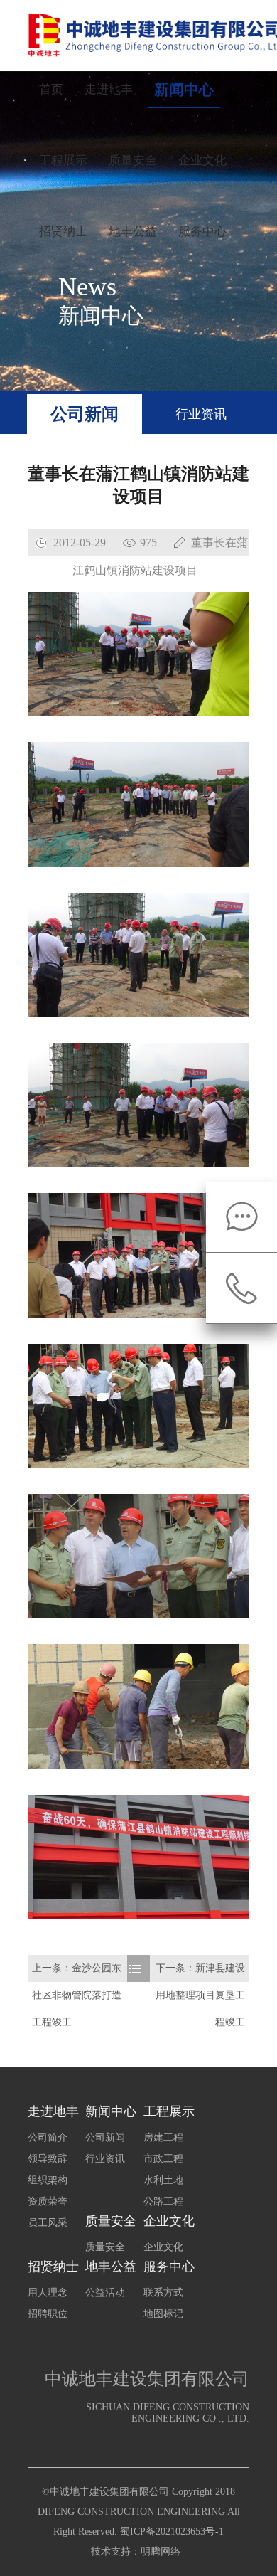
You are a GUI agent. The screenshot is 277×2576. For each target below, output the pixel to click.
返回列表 (138, 2009)
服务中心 (202, 232)
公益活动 (105, 2293)
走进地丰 (109, 89)
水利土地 (163, 2180)
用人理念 (48, 2293)
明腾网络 (161, 2551)
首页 (51, 89)
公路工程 (163, 2201)
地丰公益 (133, 232)
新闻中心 (184, 90)
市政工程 (163, 2159)
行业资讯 (201, 414)
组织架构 (48, 2180)
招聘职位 (48, 2314)
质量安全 (133, 160)
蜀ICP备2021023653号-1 (172, 2532)
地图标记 (163, 2314)
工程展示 (63, 160)
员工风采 (48, 2223)
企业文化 (202, 160)
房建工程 (163, 2137)
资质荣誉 (48, 2201)
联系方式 (163, 2293)
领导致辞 (48, 2159)
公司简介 (48, 2137)
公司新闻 (85, 414)
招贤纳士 (63, 232)
